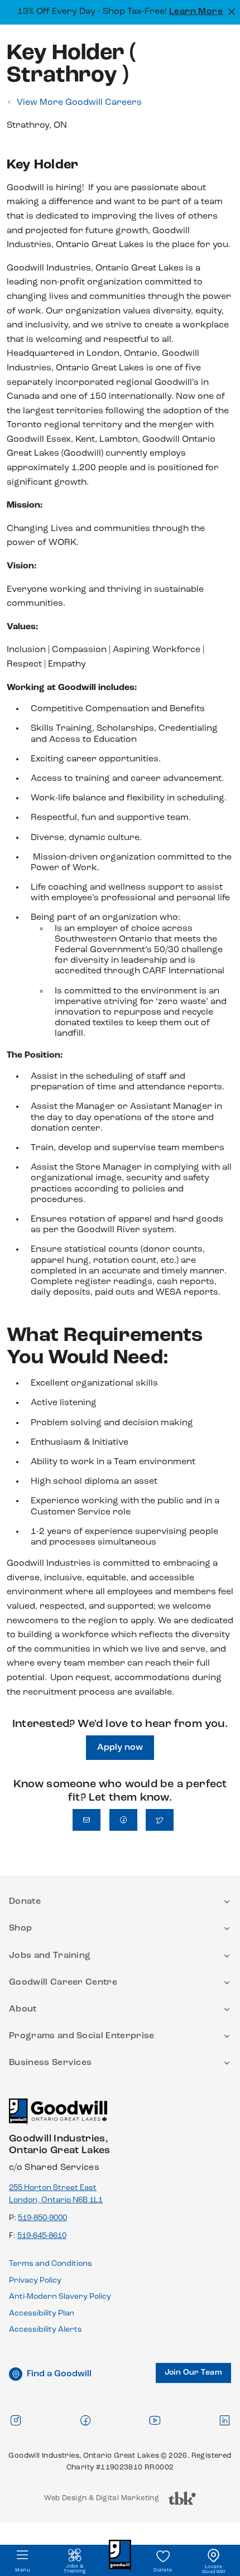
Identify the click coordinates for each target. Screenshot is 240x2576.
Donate (163, 2570)
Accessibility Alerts (45, 2330)
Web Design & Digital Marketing (102, 2501)
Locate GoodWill (213, 2569)
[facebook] (85, 2420)
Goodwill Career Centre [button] (63, 1982)
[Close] (230, 11)
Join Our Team (193, 2373)
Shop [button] (20, 1928)
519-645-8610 (42, 2236)
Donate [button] (25, 1902)
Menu (23, 2570)
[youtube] (155, 2420)
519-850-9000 (42, 2218)
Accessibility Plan (42, 2314)
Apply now (120, 1748)
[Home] (58, 2116)
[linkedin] (224, 2420)
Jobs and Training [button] (50, 1956)
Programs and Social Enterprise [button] (82, 2036)
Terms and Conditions (51, 2264)
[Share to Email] (87, 1820)
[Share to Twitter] (160, 1820)
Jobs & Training (75, 2569)
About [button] (23, 2009)
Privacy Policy (35, 2281)
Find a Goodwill (59, 2374)
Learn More (196, 12)
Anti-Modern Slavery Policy (60, 2297)
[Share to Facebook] (123, 1820)
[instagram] (16, 2420)
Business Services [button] (50, 2063)
